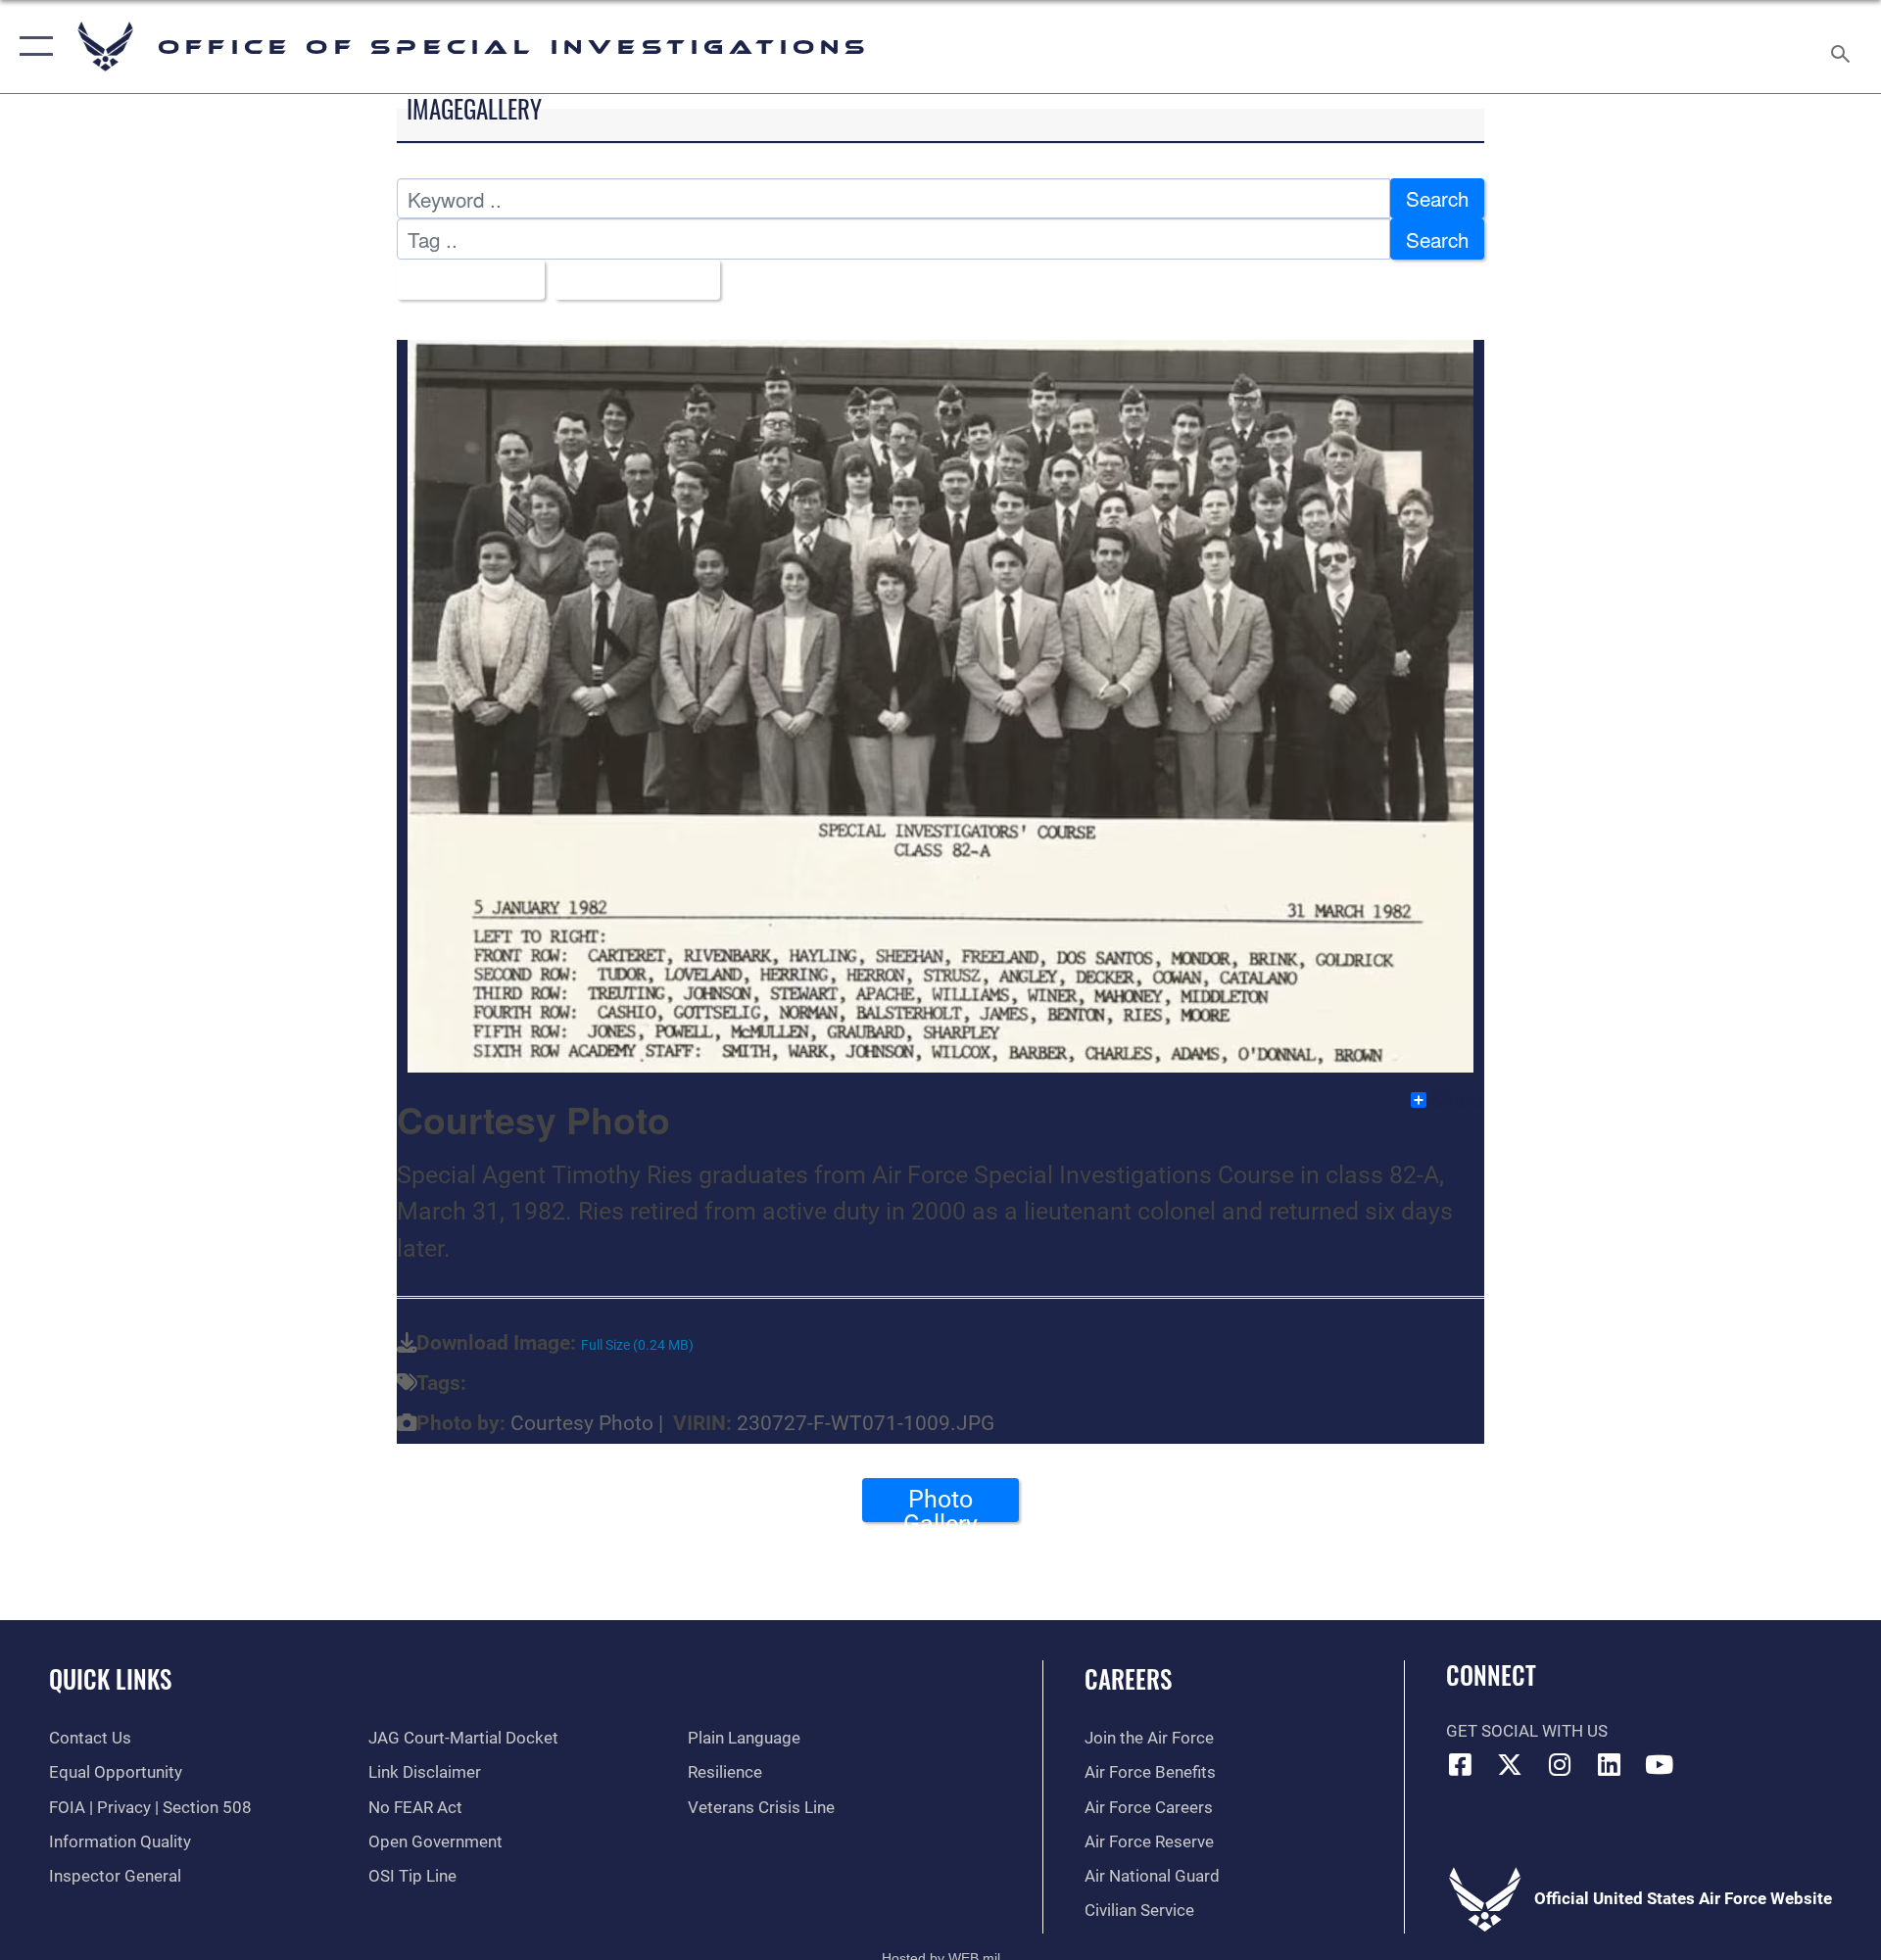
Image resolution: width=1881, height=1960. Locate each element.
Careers (1128, 1678)
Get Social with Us (1527, 1731)
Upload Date (628, 279)
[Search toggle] (1842, 47)
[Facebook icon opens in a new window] (1461, 1764)
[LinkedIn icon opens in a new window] (1610, 1764)
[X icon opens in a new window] (1510, 1764)
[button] (32, 47)
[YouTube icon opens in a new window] (1659, 1764)
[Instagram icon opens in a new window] (1560, 1764)
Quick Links (110, 1678)
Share (1456, 1100)
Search (1437, 198)
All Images (462, 279)
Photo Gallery (940, 1504)
